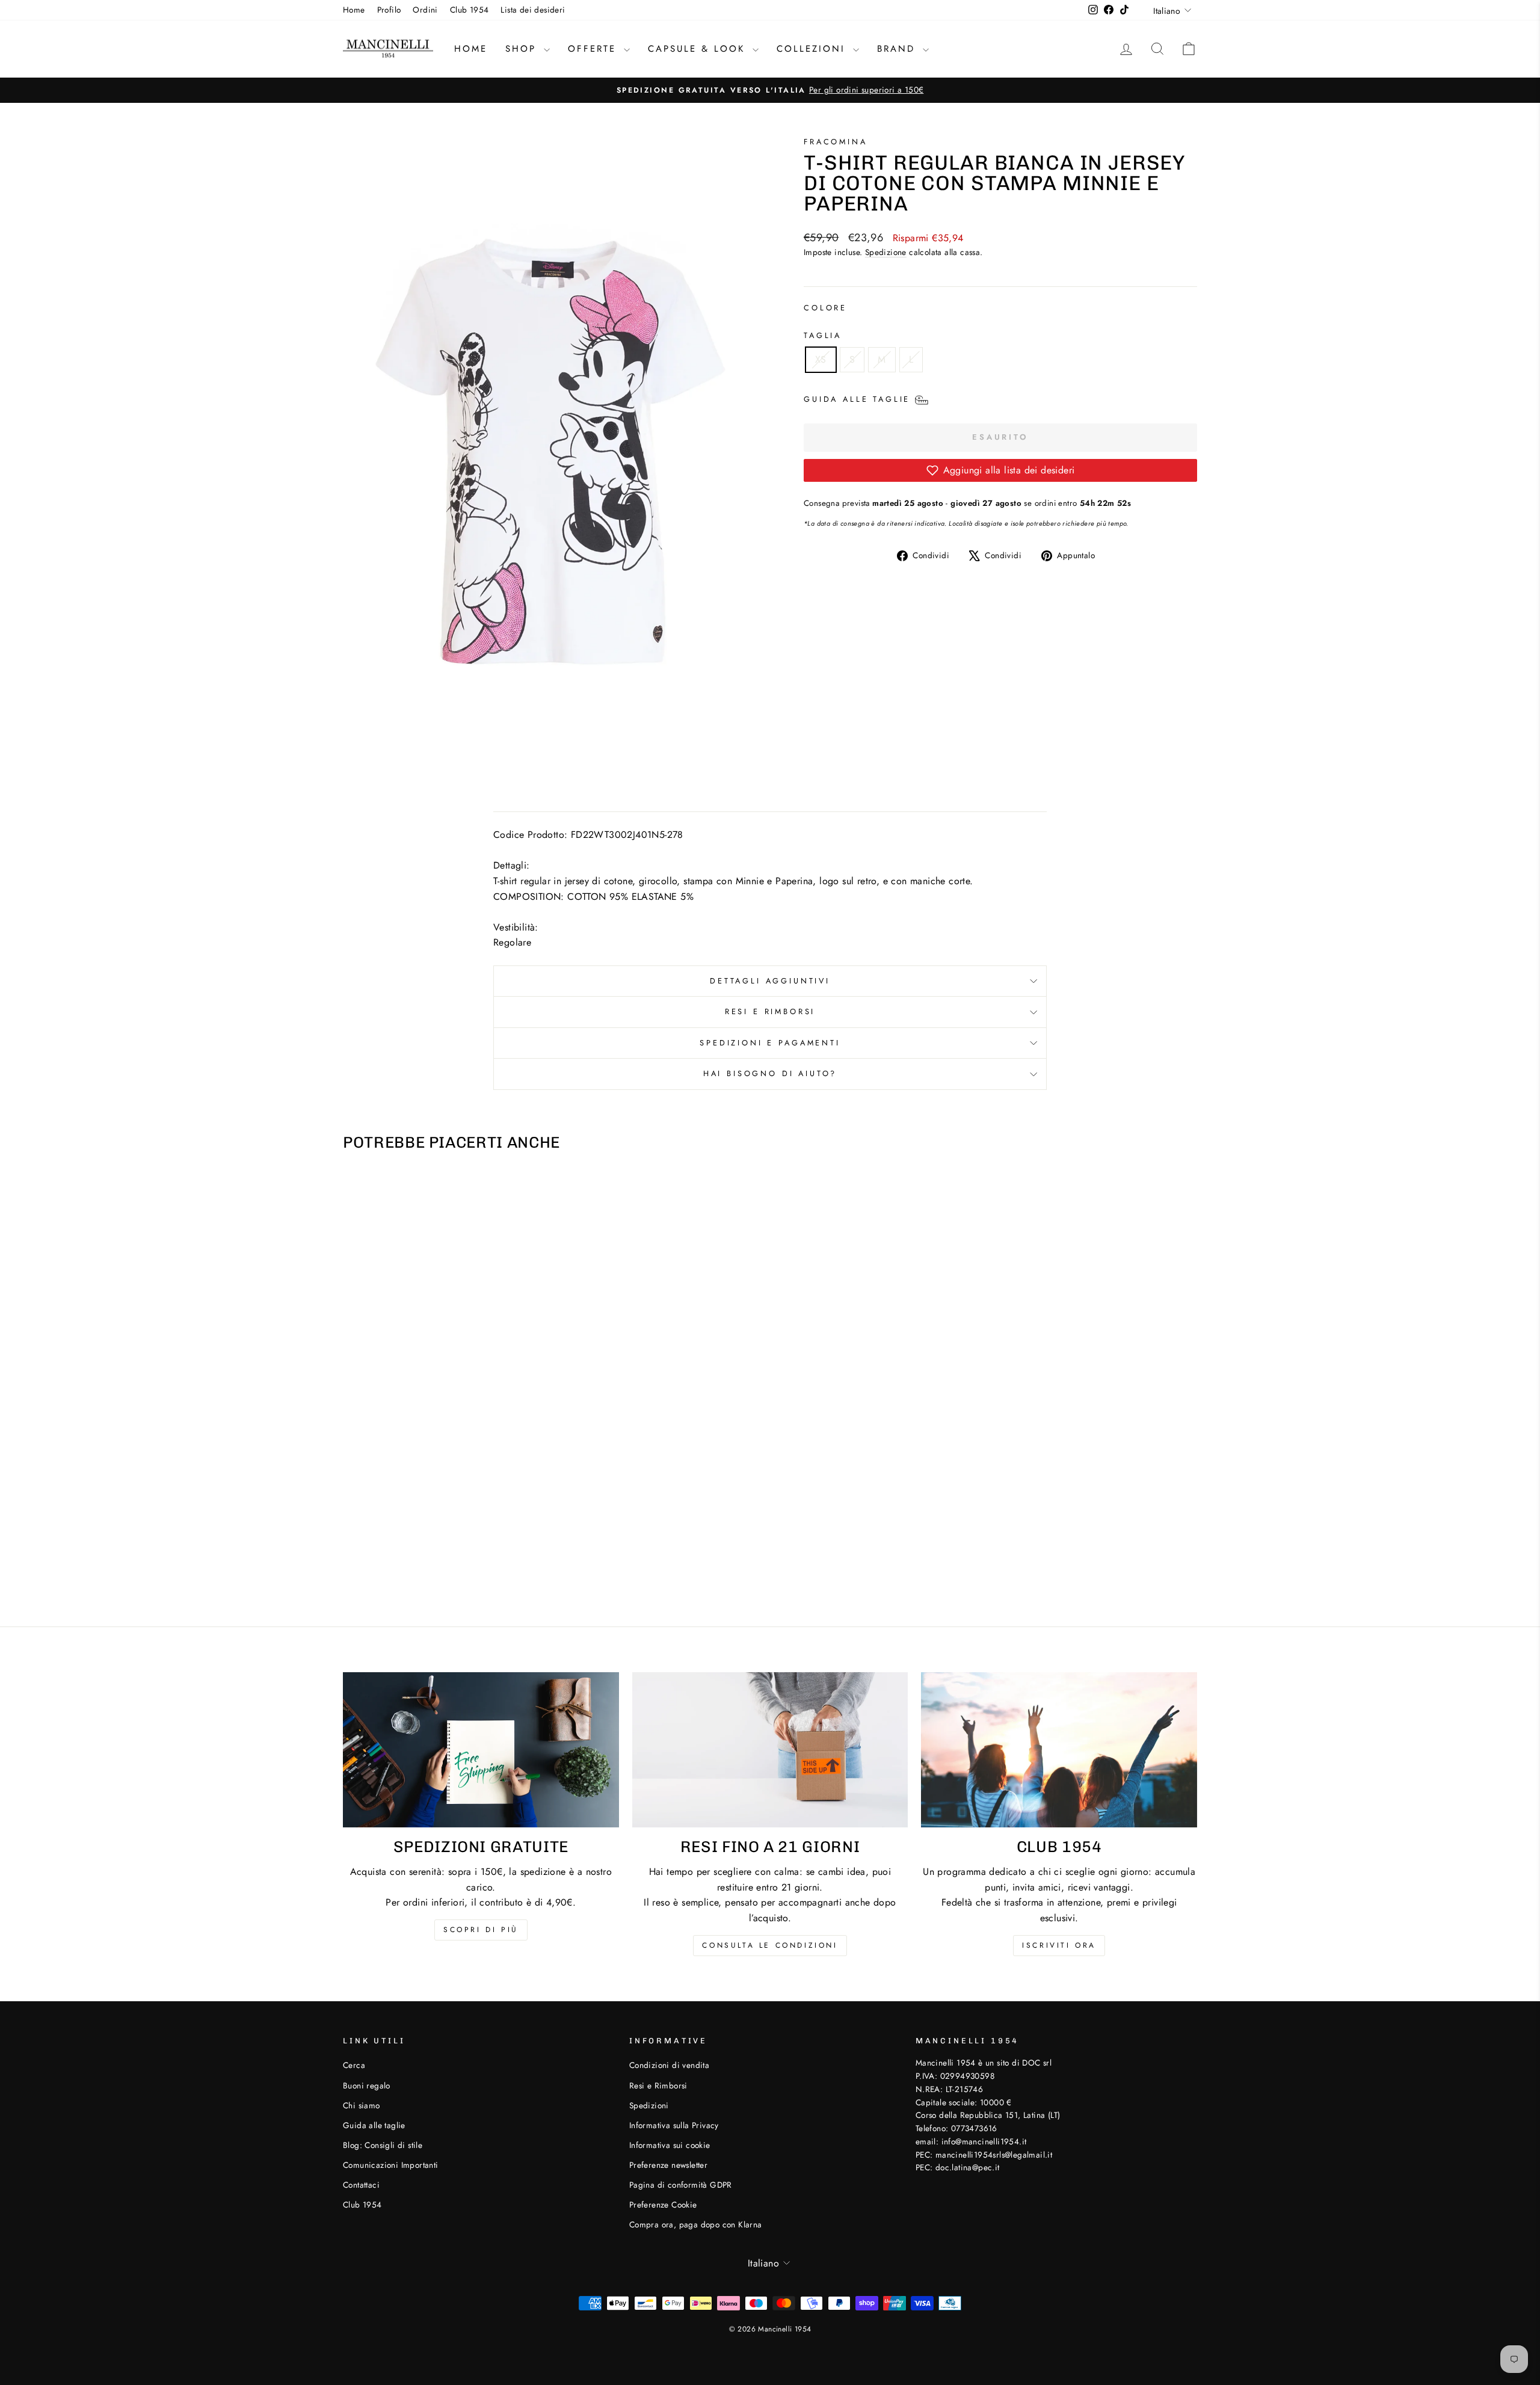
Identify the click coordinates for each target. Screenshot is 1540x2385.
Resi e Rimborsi (770, 1011)
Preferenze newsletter (668, 2165)
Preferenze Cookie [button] (663, 2205)
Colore (825, 308)
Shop (523, 49)
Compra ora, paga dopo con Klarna (696, 2224)
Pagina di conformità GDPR (681, 2185)
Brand (898, 49)
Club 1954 (470, 10)
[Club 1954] (1059, 1750)
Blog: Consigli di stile (383, 2145)
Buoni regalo (367, 2085)
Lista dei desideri (533, 10)
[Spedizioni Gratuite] (481, 1750)
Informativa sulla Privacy (674, 2125)
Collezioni (813, 49)
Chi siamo (362, 2105)
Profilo (389, 10)
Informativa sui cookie (670, 2145)
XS (821, 359)
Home (354, 10)
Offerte (594, 49)
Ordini (425, 10)
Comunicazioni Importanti (391, 2165)
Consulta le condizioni (770, 1945)
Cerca (354, 2065)
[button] (1000, 470)
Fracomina (836, 142)
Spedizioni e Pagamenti (770, 1043)
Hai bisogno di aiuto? (770, 1073)
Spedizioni (649, 2105)
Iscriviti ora (1059, 1945)
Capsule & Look (699, 49)
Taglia (823, 335)
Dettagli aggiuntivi (770, 981)
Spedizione (886, 252)
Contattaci (361, 2185)
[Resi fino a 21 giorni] (770, 1750)
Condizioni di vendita (669, 2065)
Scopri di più (481, 1930)
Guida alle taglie (374, 2125)
